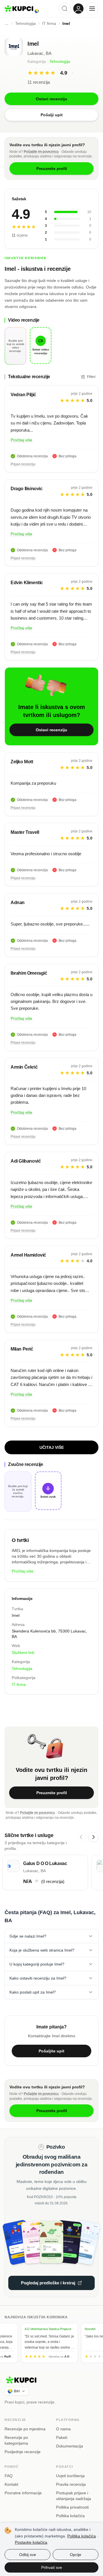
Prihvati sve (52, 2567)
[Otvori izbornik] (92, 9)
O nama (63, 2429)
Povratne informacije (23, 2493)
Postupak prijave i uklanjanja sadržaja (74, 2496)
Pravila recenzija (71, 2484)
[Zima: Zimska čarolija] (81, 2242)
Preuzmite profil (52, 1793)
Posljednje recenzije (23, 2452)
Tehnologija (60, 61)
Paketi (62, 2437)
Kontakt (11, 2484)
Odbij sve (28, 2555)
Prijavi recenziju (23, 464)
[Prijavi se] (78, 9)
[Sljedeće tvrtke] (93, 1837)
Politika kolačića (70, 2516)
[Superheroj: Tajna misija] (22, 2242)
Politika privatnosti (72, 2507)
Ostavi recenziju (51, 730)
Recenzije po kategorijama (16, 2440)
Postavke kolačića (31, 2542)
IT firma (19, 1684)
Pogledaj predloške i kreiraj (48, 2283)
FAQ (9, 2476)
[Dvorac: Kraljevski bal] (37, 2242)
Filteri (91, 377)
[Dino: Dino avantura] (52, 2242)
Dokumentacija (70, 2446)
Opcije (76, 2555)
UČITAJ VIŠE (52, 1447)
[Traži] (65, 9)
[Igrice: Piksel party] (66, 2242)
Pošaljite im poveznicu (41, 152)
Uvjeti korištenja (70, 2476)
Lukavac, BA (39, 53)
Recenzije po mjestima (25, 2429)
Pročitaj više (21, 440)
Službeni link (23, 1652)
